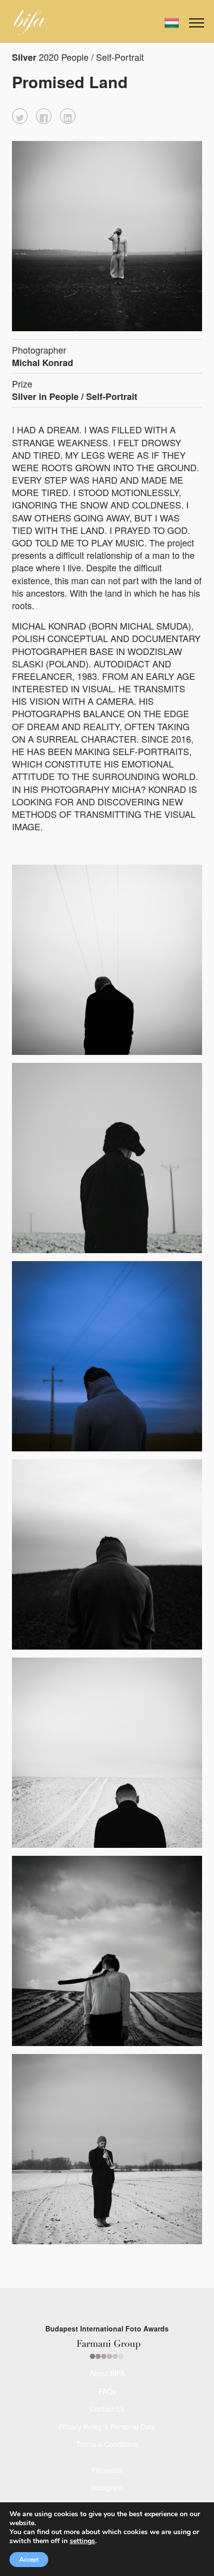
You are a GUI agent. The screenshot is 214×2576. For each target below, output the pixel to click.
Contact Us (107, 2409)
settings (82, 2541)
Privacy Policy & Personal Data (107, 2427)
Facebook (107, 2470)
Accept (29, 2560)
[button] (20, 116)
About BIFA (107, 2373)
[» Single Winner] (30, 22)
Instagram (107, 2487)
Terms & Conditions (107, 2444)
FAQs (107, 2391)
